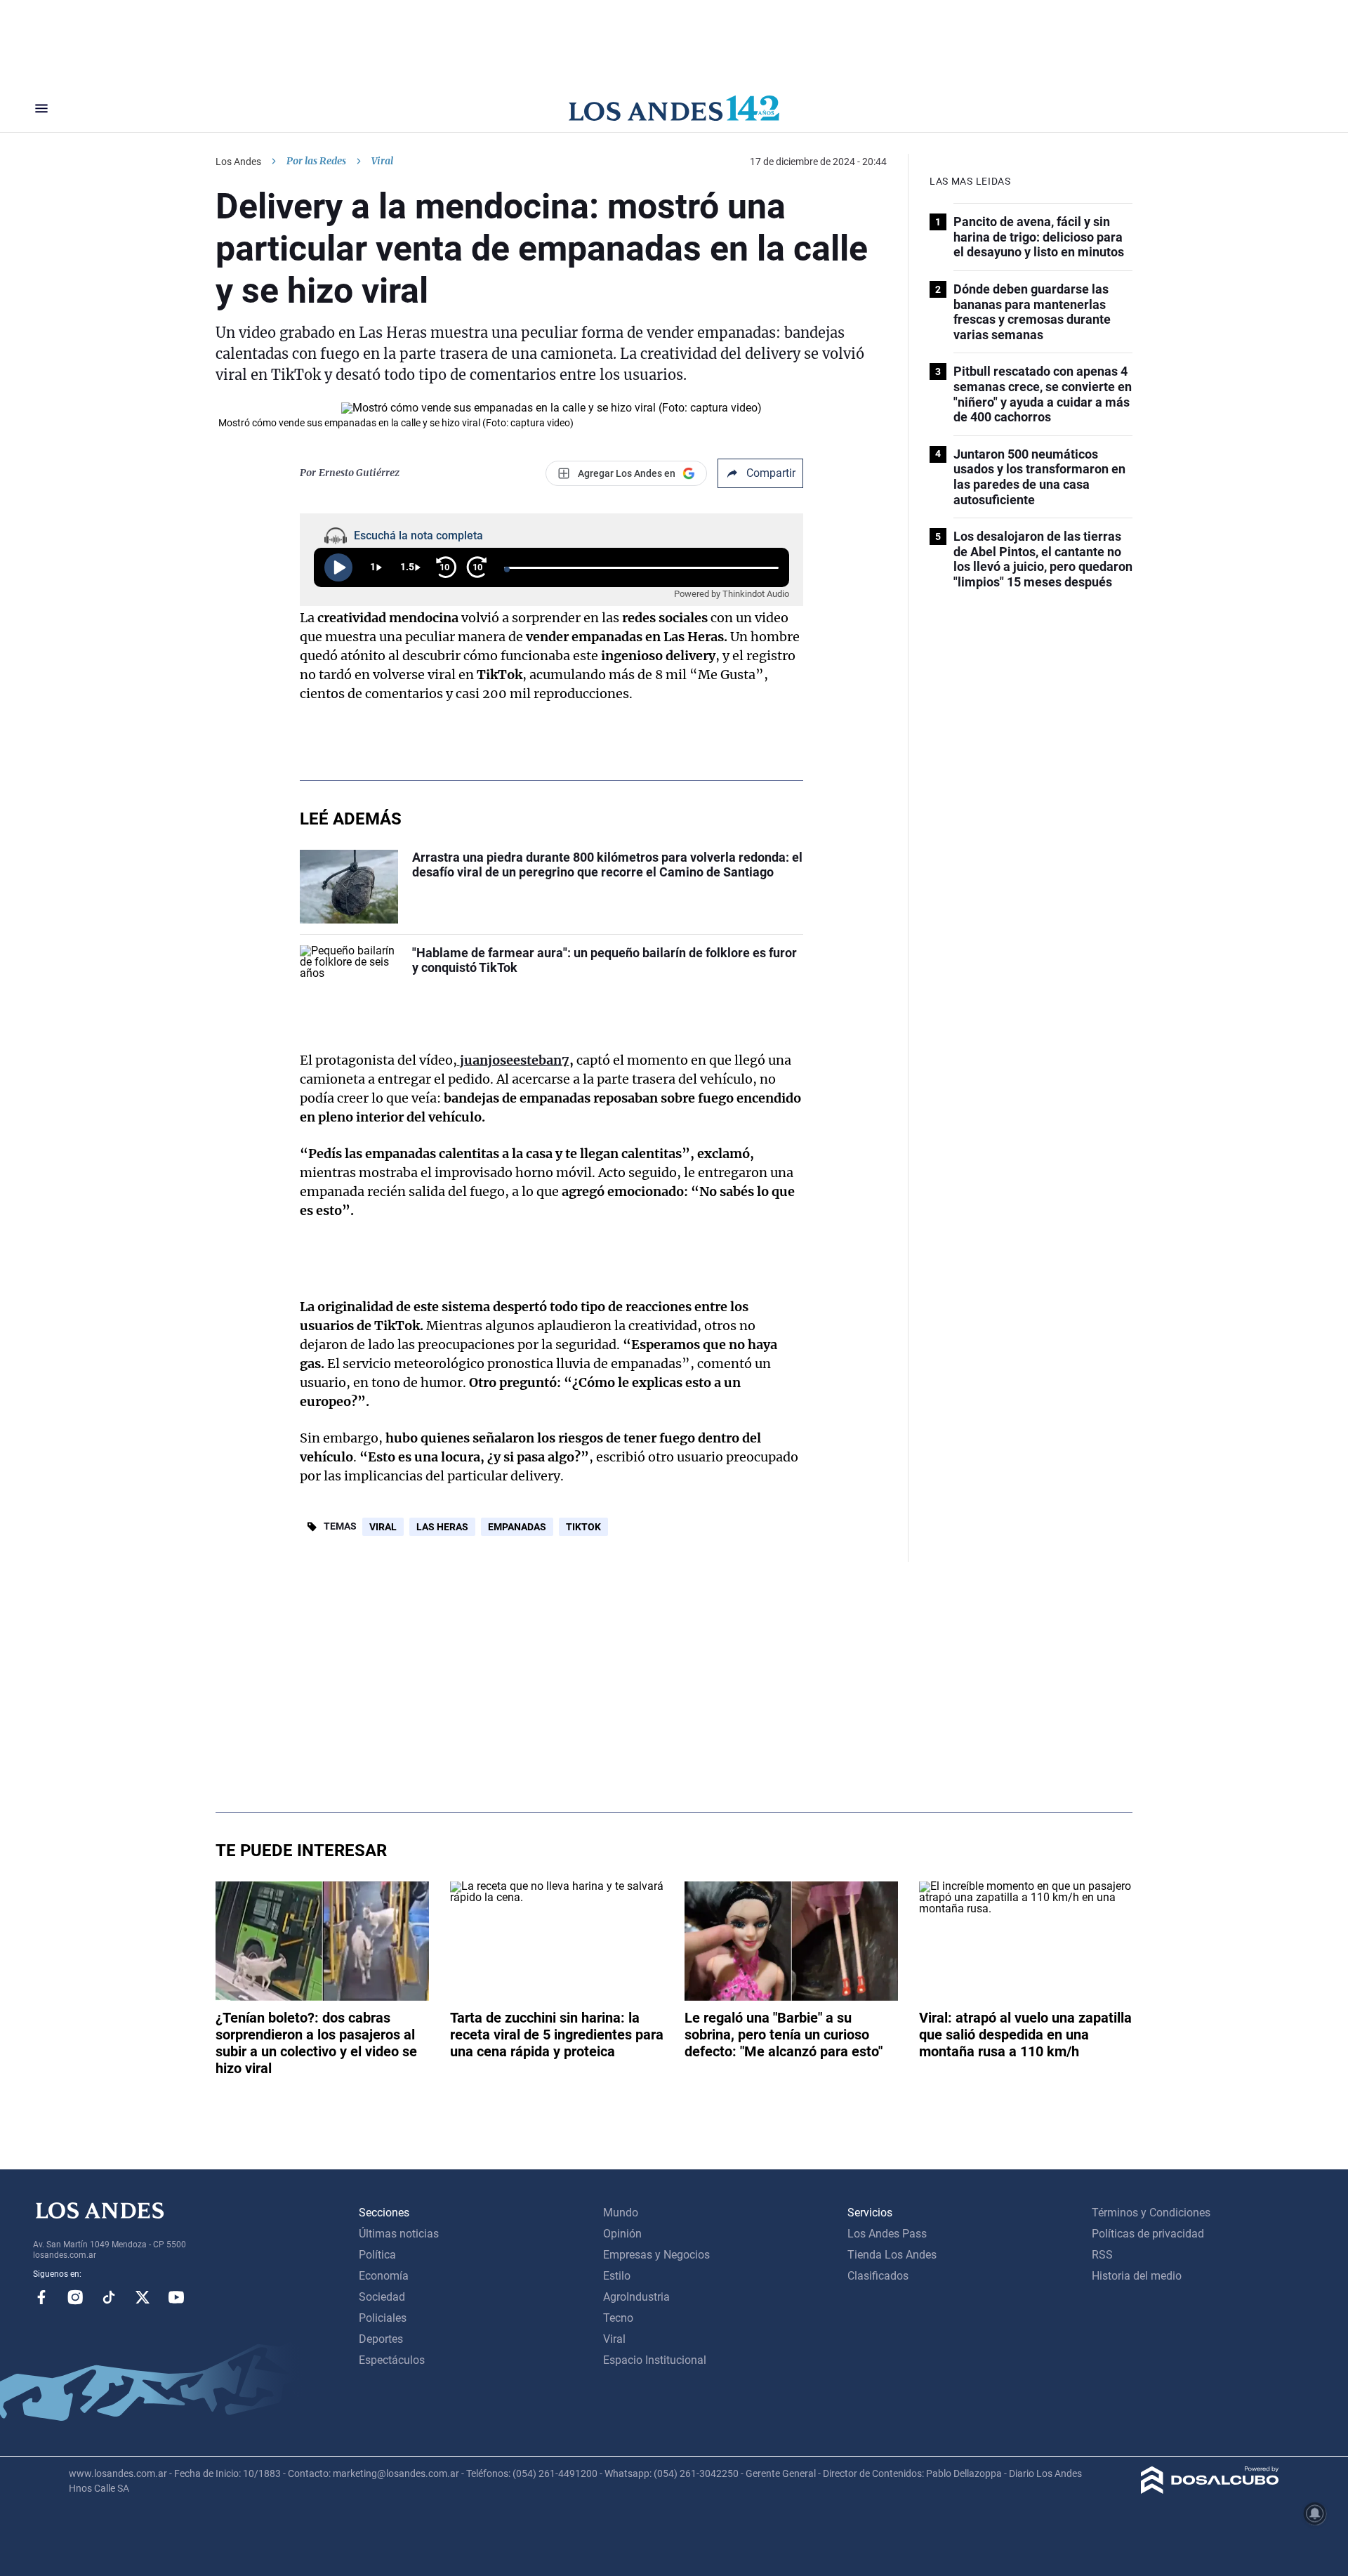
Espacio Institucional (655, 2360)
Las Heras (442, 1527)
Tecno (618, 2318)
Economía (384, 2276)
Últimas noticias (399, 2234)
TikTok (583, 1527)
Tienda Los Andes (892, 2255)
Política (377, 2255)
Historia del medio (1137, 2276)
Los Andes (238, 162)
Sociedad (382, 2297)
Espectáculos (392, 2360)
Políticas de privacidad (1148, 2234)
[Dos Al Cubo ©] (1210, 2490)
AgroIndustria (636, 2297)
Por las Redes (316, 161)
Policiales (383, 2318)
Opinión (622, 2234)
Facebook (41, 2297)
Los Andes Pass (887, 2234)
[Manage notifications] (1315, 2513)
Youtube (176, 2297)
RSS (1102, 2255)
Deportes (381, 2339)
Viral (383, 1527)
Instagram (75, 2297)
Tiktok (109, 2297)
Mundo (621, 2213)
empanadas (517, 1527)
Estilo (617, 2276)
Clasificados (878, 2276)
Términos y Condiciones (1151, 2213)
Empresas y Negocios (656, 2255)
